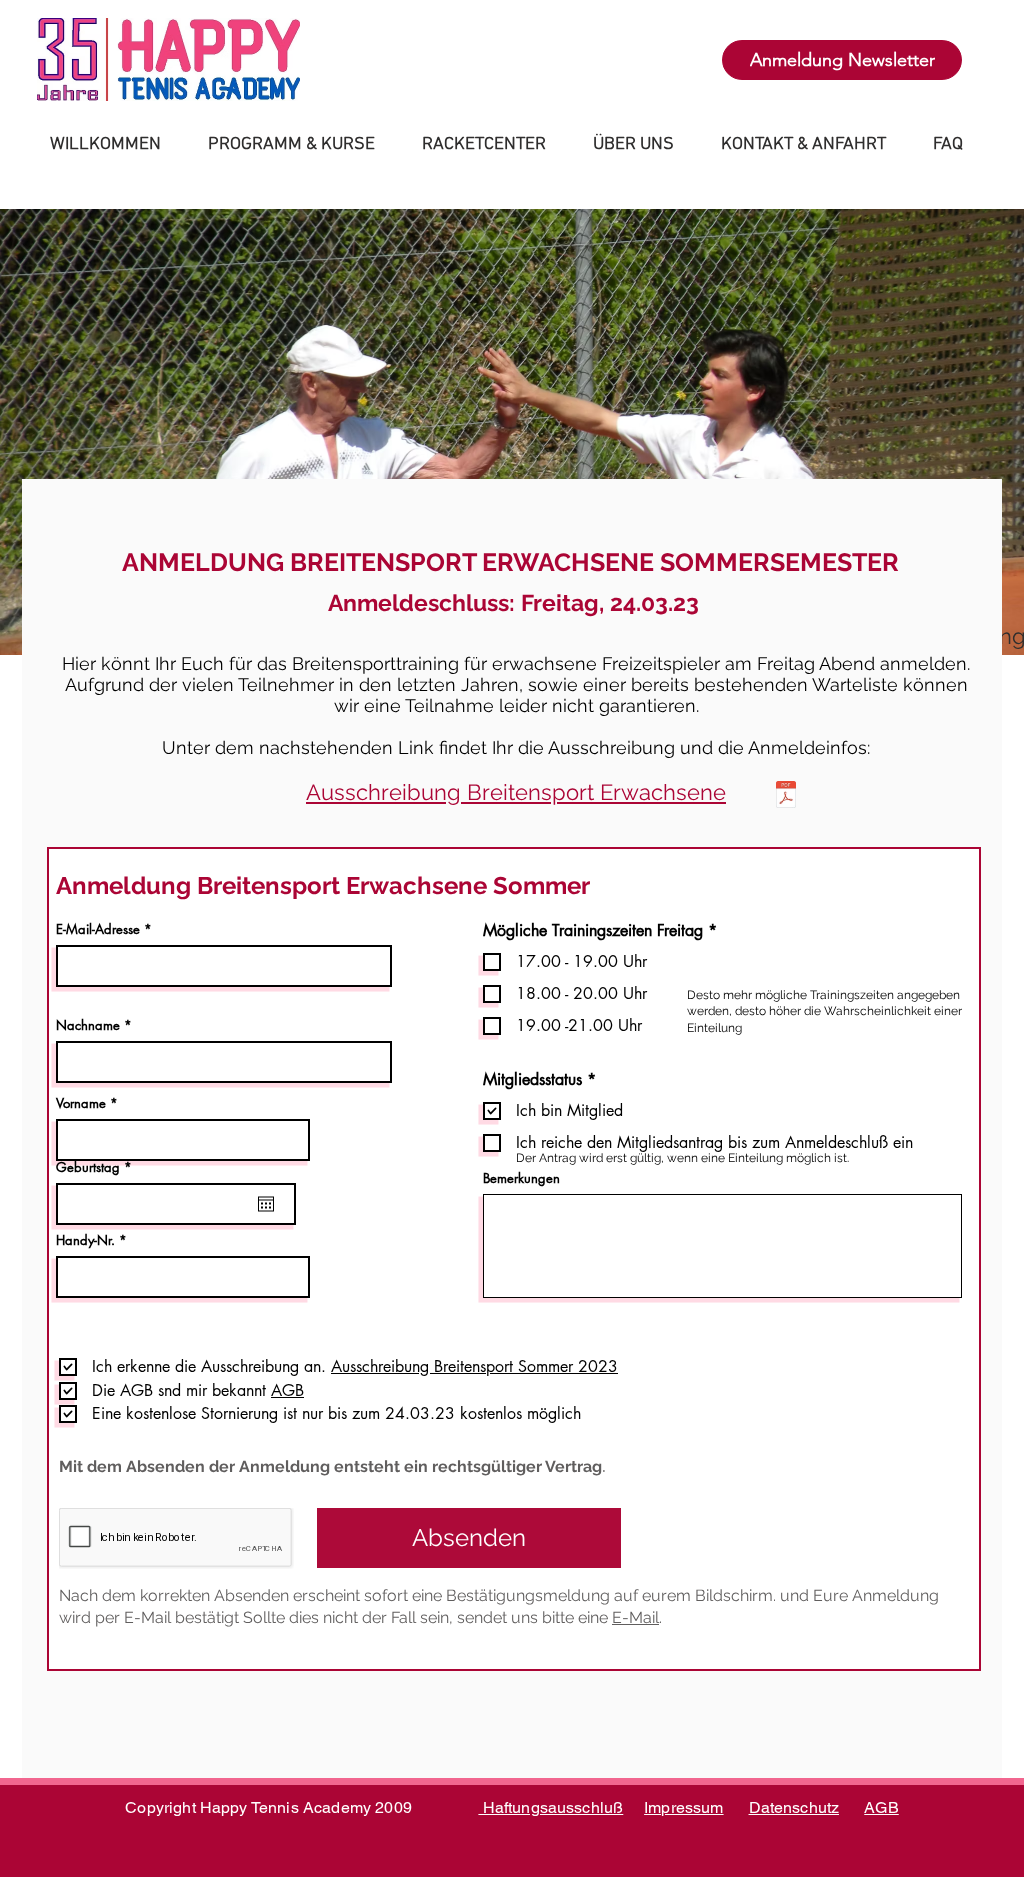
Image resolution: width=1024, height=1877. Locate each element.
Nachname (88, 1025)
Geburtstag (97, 1167)
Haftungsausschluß (550, 1807)
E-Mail (635, 1617)
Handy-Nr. (85, 1240)
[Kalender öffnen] (266, 1204)
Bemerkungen (521, 1178)
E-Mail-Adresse (98, 929)
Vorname (81, 1103)
